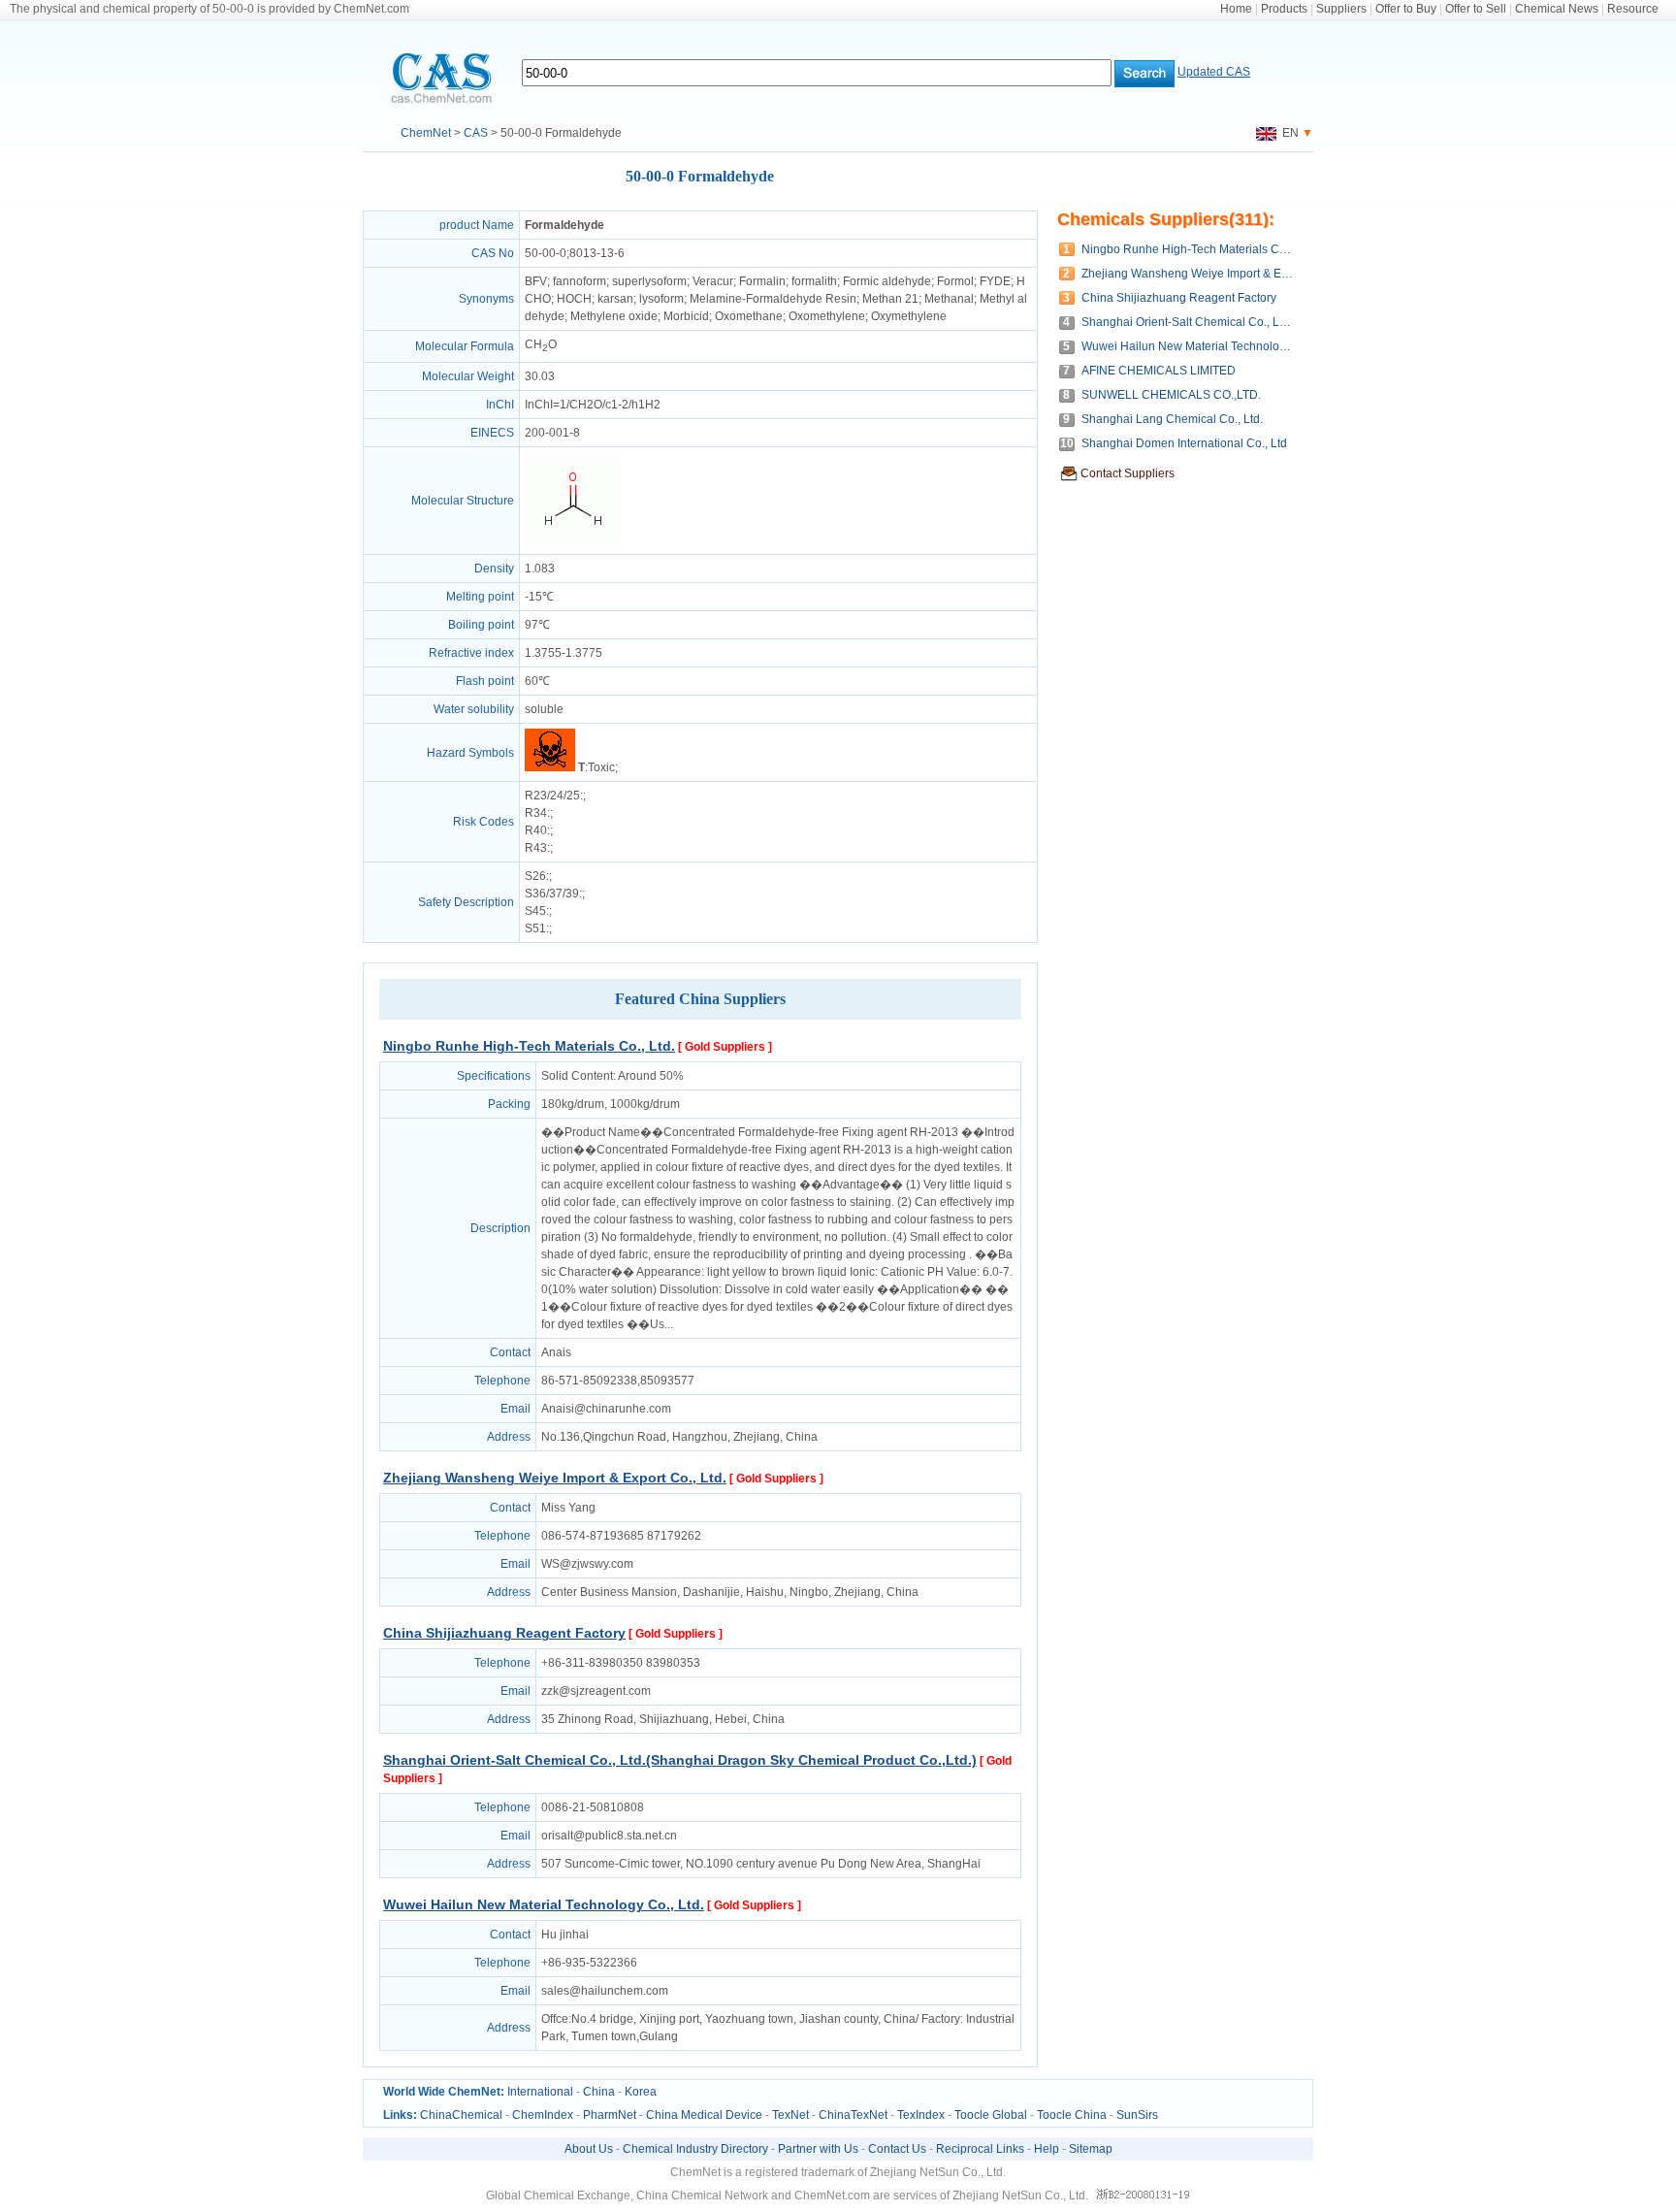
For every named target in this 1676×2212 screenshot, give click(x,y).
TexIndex (921, 2115)
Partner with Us (818, 2149)
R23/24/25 (552, 796)
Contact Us (897, 2149)
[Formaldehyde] (573, 545)
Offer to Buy (1406, 9)
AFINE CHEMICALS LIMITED (1159, 371)
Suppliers (1341, 9)
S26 (535, 876)
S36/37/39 (552, 894)
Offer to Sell (1476, 9)
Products (1284, 9)
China (599, 2092)
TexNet (790, 2115)
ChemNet (426, 133)
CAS (476, 133)
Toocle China (1072, 2115)
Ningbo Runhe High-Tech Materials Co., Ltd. (529, 1046)
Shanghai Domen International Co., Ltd (1184, 443)
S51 (535, 928)
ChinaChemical (461, 2115)
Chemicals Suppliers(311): (1166, 219)
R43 (536, 848)
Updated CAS (1214, 72)
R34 (536, 813)
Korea (641, 2092)
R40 (536, 830)
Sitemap (1091, 2149)
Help (1047, 2149)
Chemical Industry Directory (695, 2149)
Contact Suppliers (1128, 473)
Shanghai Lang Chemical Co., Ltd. (1172, 419)
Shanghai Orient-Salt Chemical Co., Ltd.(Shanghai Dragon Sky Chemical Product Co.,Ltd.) (680, 1760)
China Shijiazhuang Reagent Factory (504, 1633)
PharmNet (610, 2115)
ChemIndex (543, 2115)
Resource (1633, 9)
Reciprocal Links (980, 2149)
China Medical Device (704, 2115)
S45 (535, 911)
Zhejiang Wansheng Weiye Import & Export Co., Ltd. (555, 1478)
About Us (589, 2149)
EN (1288, 133)
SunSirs (1137, 2115)
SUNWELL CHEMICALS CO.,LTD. (1171, 395)
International (540, 2092)
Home (1236, 9)
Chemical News (1557, 9)
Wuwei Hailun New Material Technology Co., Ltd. (544, 1904)
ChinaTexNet (853, 2115)
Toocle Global (991, 2115)
